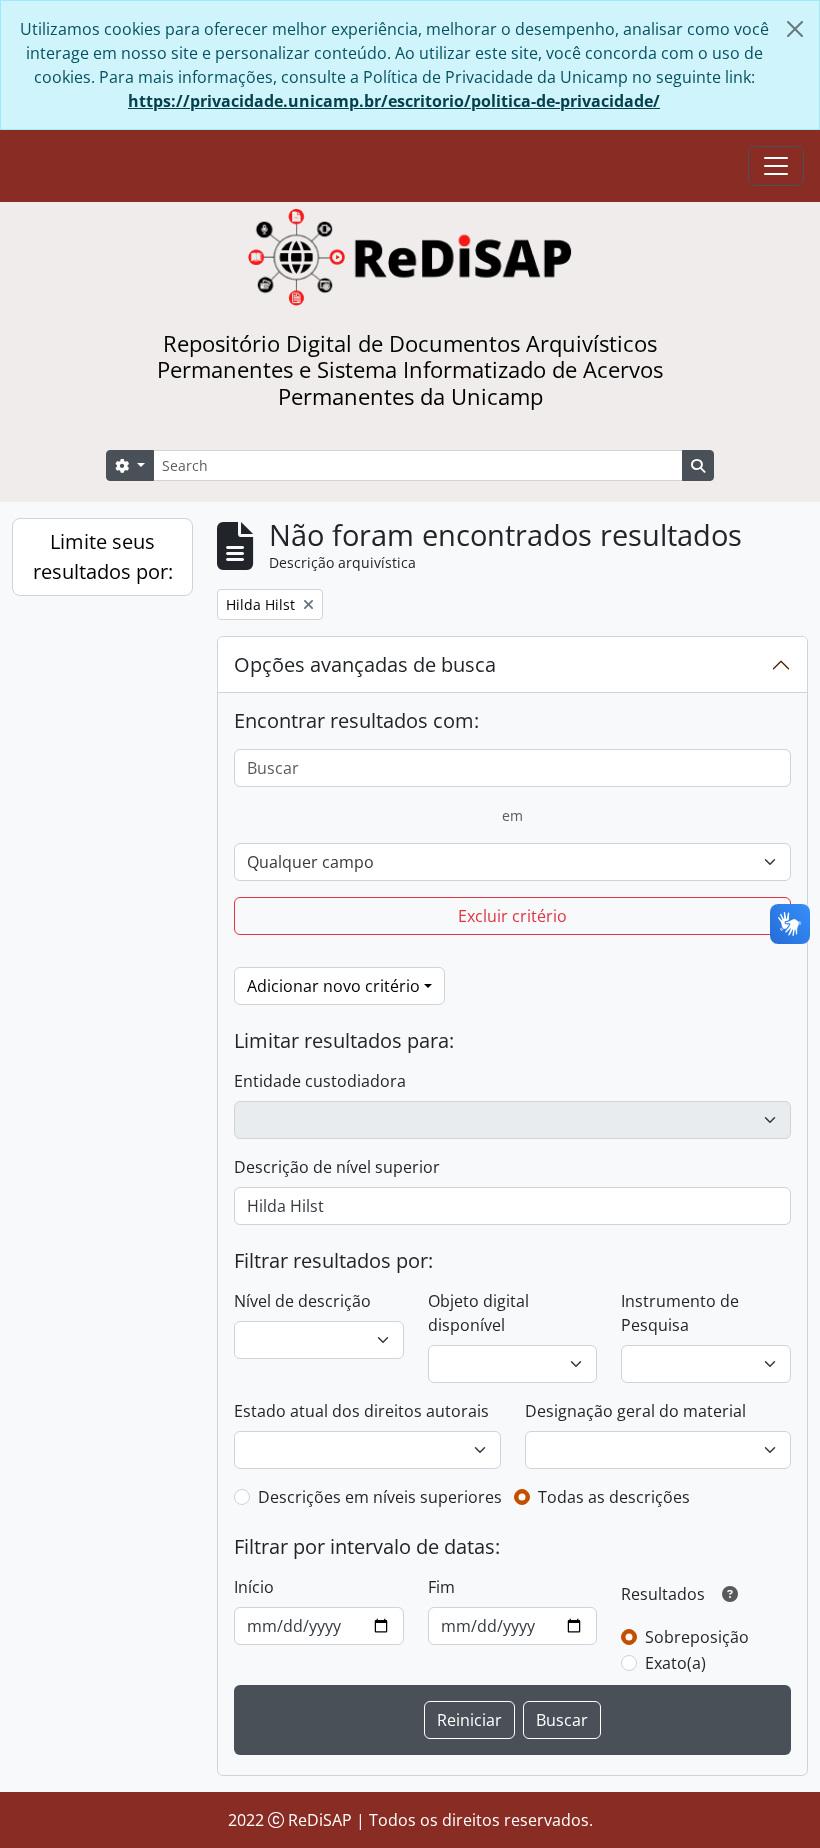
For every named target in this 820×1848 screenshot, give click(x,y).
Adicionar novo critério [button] (333, 986)
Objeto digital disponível (478, 1313)
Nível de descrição (302, 1301)
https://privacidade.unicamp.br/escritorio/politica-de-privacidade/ (394, 101)
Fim (441, 1587)
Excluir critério (512, 916)
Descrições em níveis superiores (380, 1497)
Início (254, 1587)
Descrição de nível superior (337, 1167)
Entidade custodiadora (320, 1081)
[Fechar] (795, 29)
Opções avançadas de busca (365, 664)
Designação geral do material (635, 1411)
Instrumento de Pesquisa (680, 1313)
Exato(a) (675, 1663)
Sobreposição (697, 1637)
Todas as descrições (614, 1497)
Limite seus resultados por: (103, 556)
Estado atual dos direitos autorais (361, 1411)
